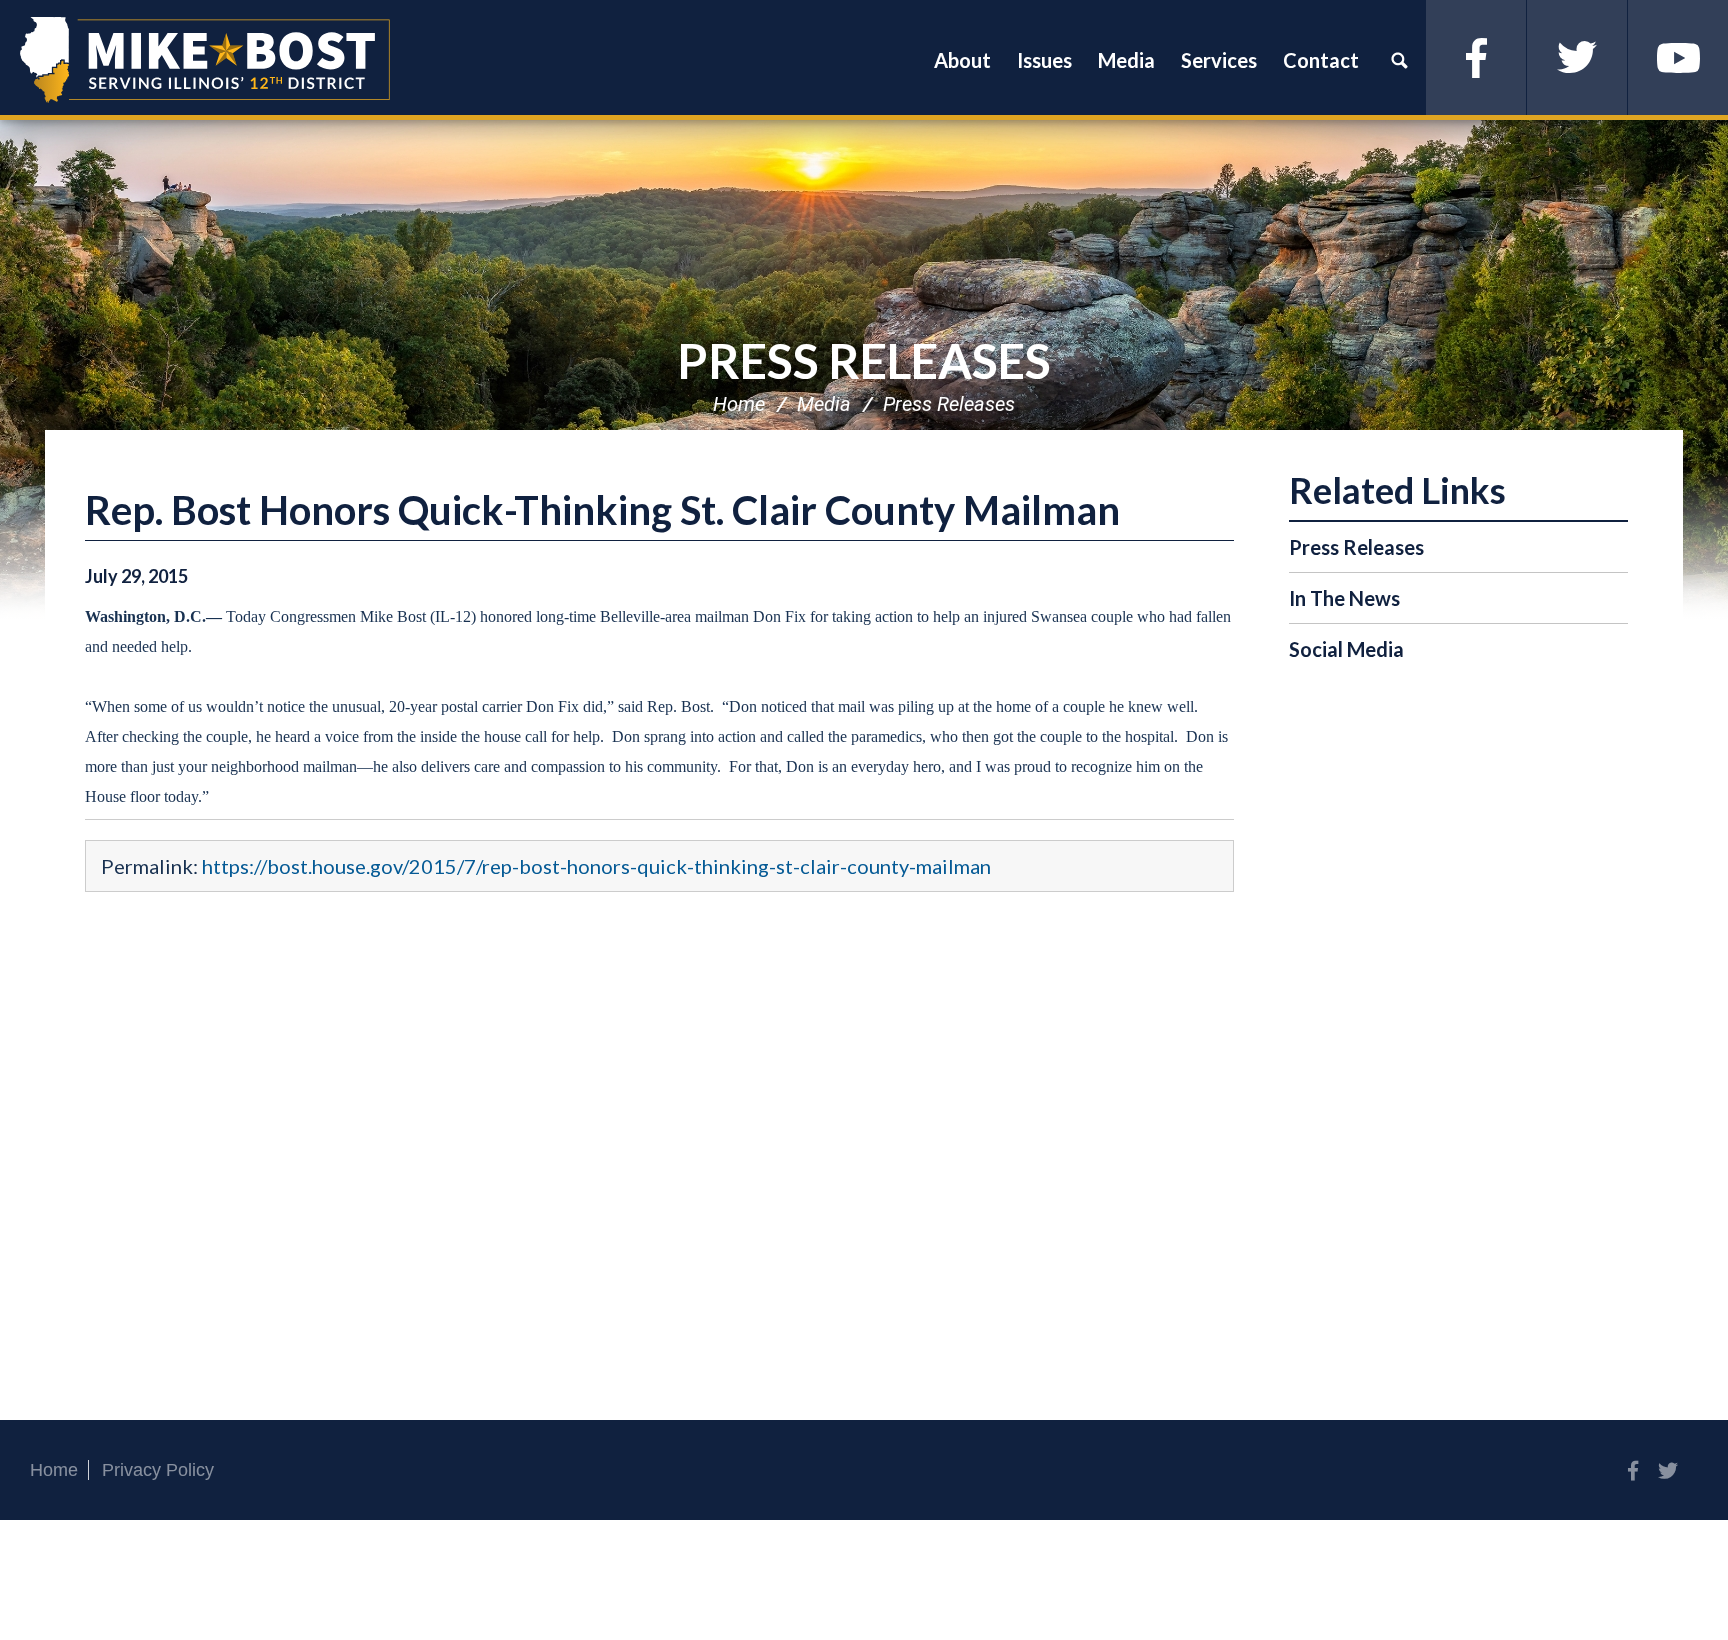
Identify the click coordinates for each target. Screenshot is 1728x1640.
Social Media (1346, 649)
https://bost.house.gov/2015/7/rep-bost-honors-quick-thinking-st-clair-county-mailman (596, 866)
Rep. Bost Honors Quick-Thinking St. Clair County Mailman (602, 510)
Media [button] (1126, 60)
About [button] (962, 60)
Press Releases (864, 360)
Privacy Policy (158, 1470)
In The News (1344, 598)
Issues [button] (1044, 60)
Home (739, 404)
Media (824, 404)
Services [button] (1219, 60)
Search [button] (1399, 60)
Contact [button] (1321, 60)
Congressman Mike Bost (205, 60)
